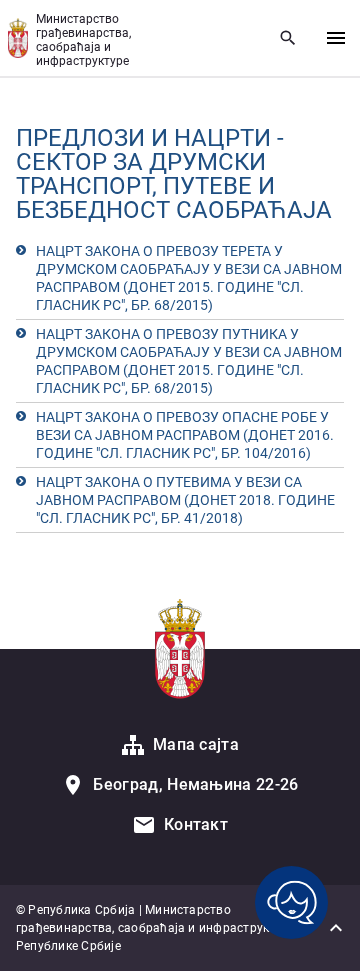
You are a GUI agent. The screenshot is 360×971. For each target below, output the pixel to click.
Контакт (196, 824)
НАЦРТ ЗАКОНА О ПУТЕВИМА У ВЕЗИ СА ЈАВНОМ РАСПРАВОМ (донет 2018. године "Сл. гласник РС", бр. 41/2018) (185, 500)
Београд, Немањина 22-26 (195, 784)
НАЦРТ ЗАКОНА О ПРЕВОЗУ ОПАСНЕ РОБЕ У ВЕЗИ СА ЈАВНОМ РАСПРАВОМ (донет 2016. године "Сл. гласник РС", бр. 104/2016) (185, 435)
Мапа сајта (196, 744)
